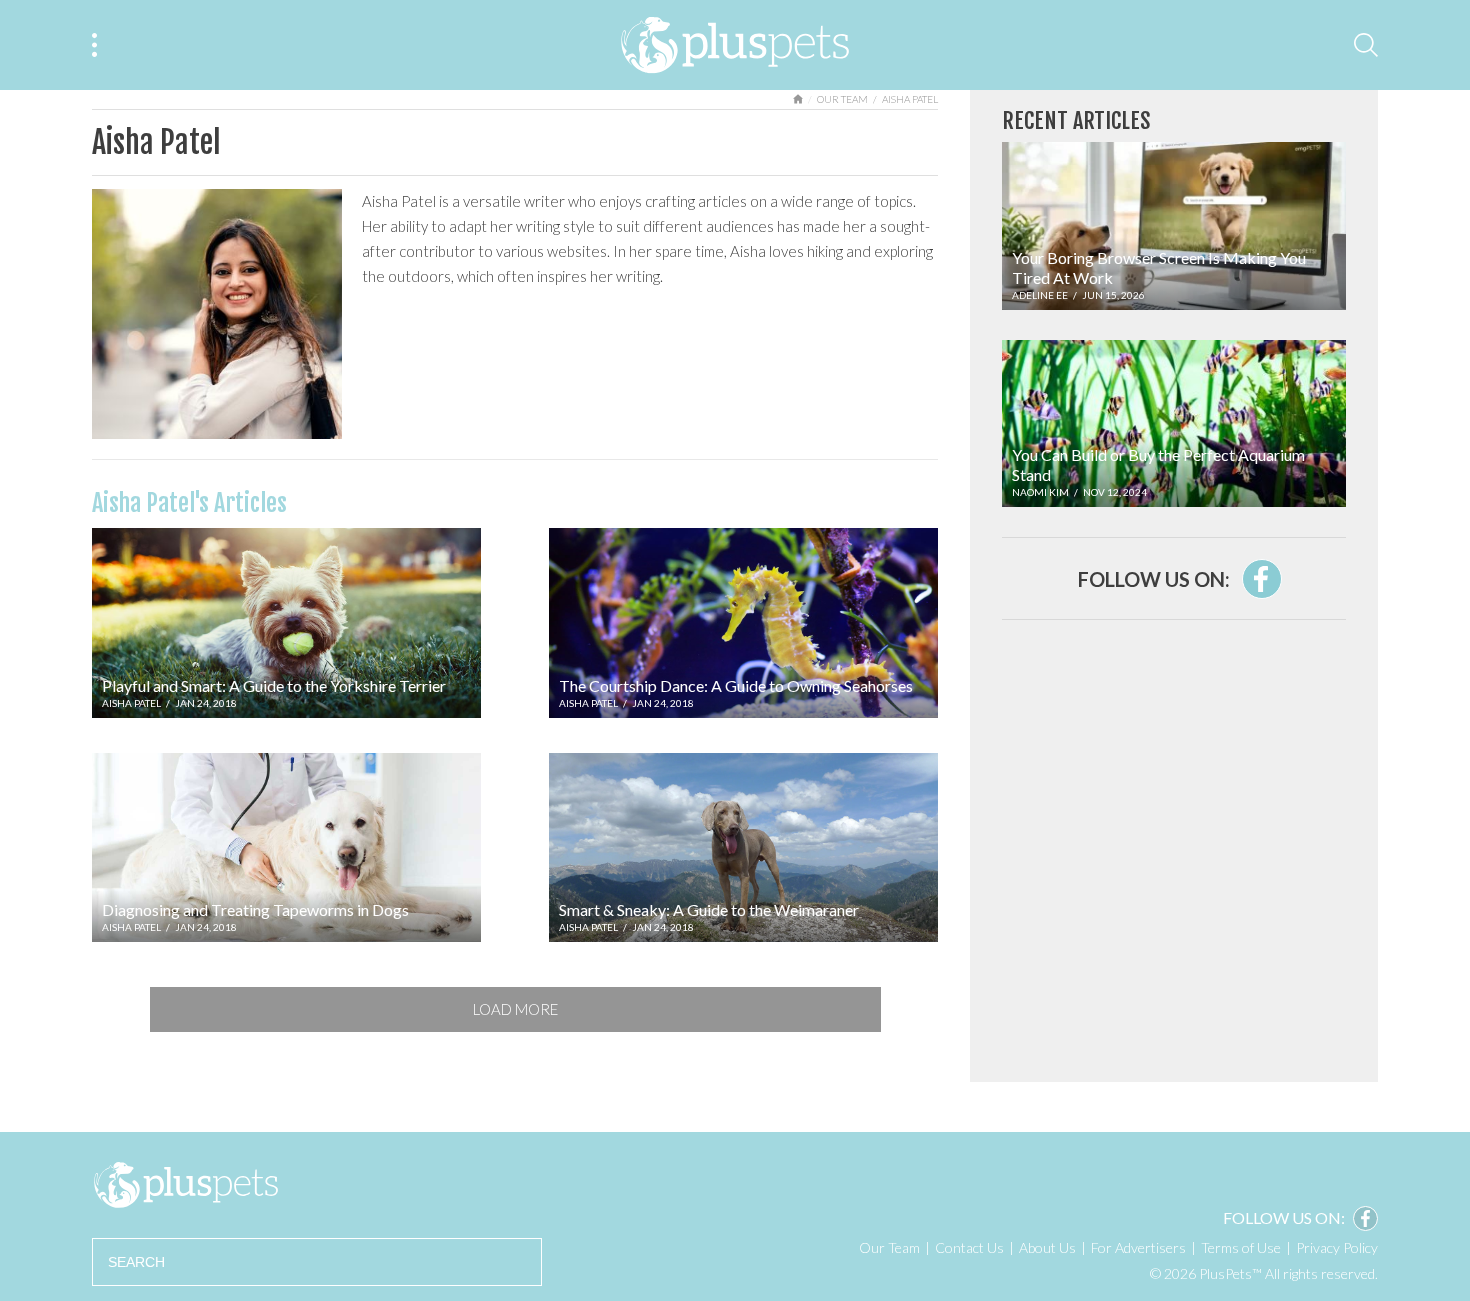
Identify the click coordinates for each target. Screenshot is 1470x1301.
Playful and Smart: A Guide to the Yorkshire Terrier (274, 685)
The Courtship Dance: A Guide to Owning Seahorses (736, 685)
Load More (515, 1009)
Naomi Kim (1040, 492)
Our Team (842, 99)
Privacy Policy (1337, 1247)
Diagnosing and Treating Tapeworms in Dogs (255, 909)
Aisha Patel (131, 703)
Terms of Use (1241, 1247)
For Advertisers (1138, 1247)
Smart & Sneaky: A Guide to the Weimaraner (709, 909)
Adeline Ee (1040, 295)
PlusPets (185, 1185)
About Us (1047, 1247)
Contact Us (969, 1247)
